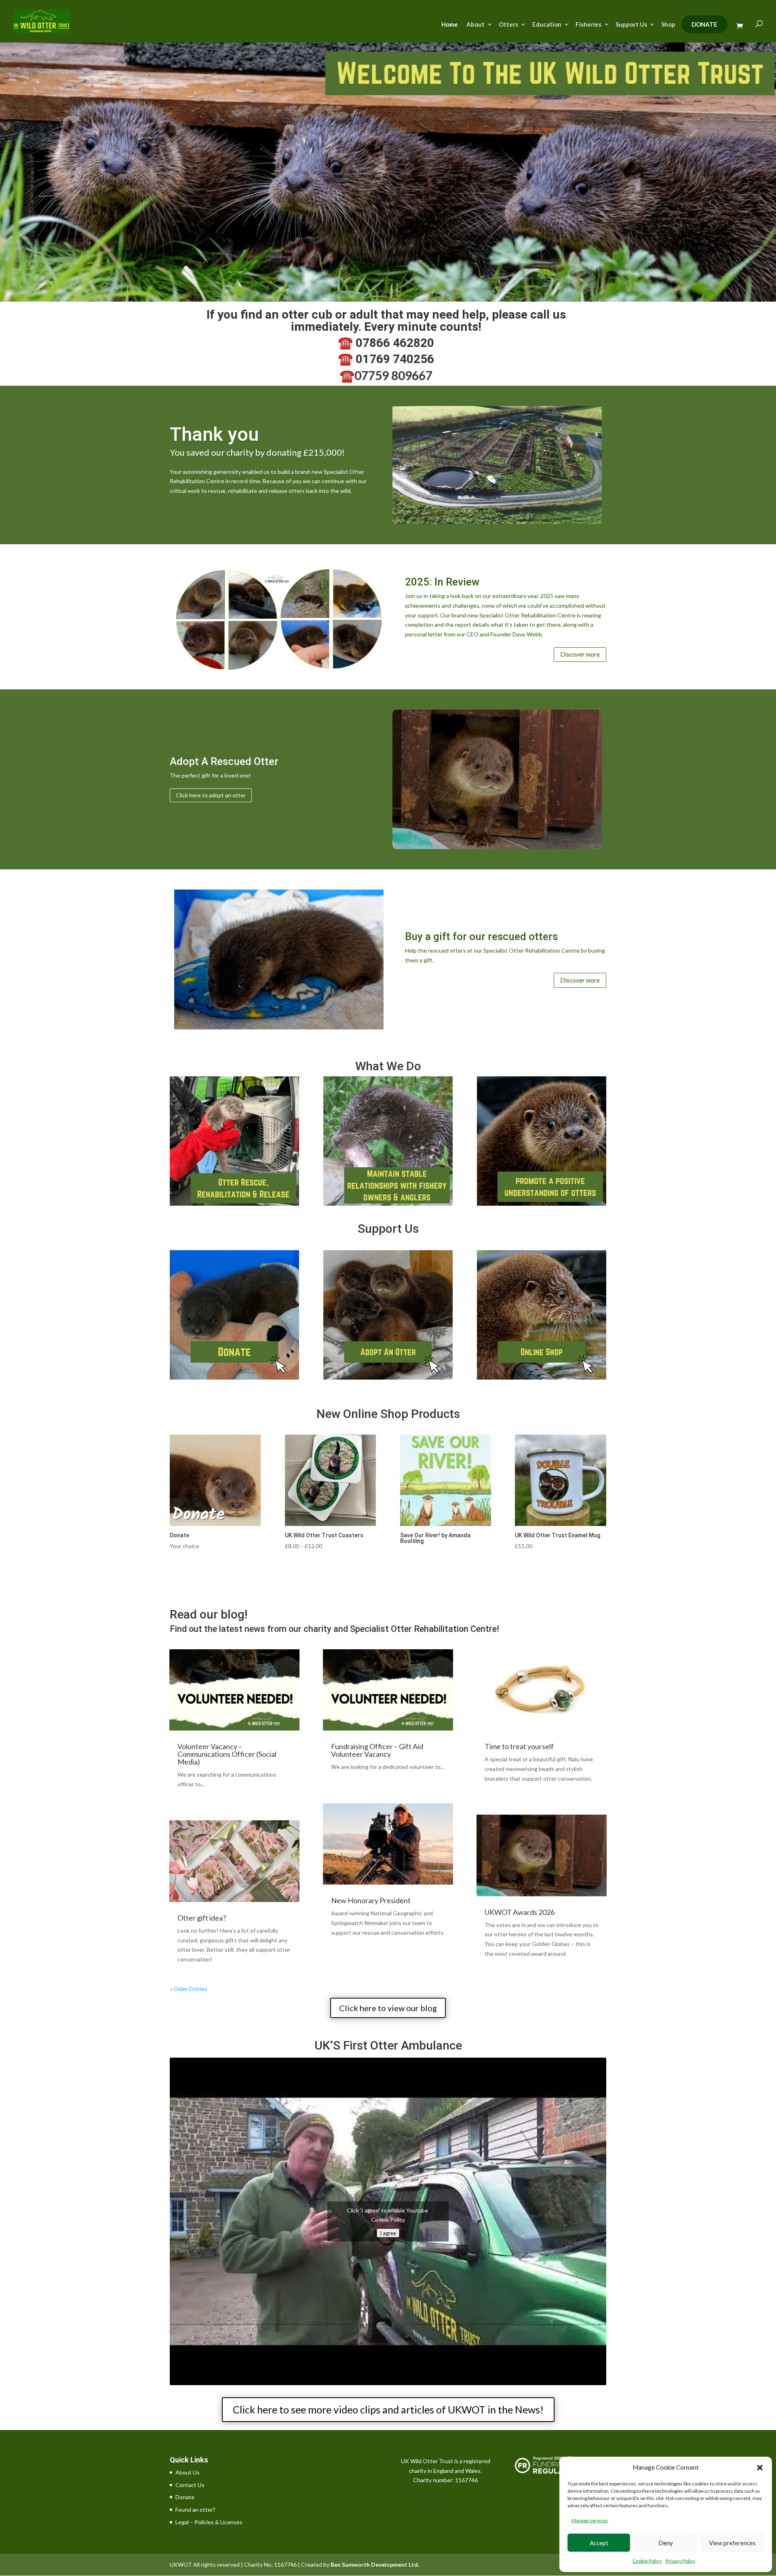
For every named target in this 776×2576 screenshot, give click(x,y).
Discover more (580, 654)
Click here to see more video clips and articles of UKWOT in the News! (388, 2409)
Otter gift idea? (202, 1918)
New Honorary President (371, 1900)
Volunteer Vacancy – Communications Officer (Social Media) (227, 1754)
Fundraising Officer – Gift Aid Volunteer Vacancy (377, 1750)
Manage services (590, 2520)
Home (450, 25)
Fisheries (588, 25)
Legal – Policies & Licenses (209, 2522)
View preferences (732, 2543)
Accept (599, 2543)
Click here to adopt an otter (211, 795)
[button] (760, 2468)
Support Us (631, 25)
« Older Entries (189, 1989)
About (476, 25)
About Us (188, 2472)
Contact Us (190, 2485)
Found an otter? (195, 2509)
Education (547, 25)
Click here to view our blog (388, 2008)
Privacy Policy (680, 2561)
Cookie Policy (647, 2561)
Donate (704, 24)
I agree (388, 2233)
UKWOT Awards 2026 (520, 1912)
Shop (668, 25)
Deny (666, 2543)
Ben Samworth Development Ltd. (375, 2564)
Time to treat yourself (519, 1746)
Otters (508, 25)
